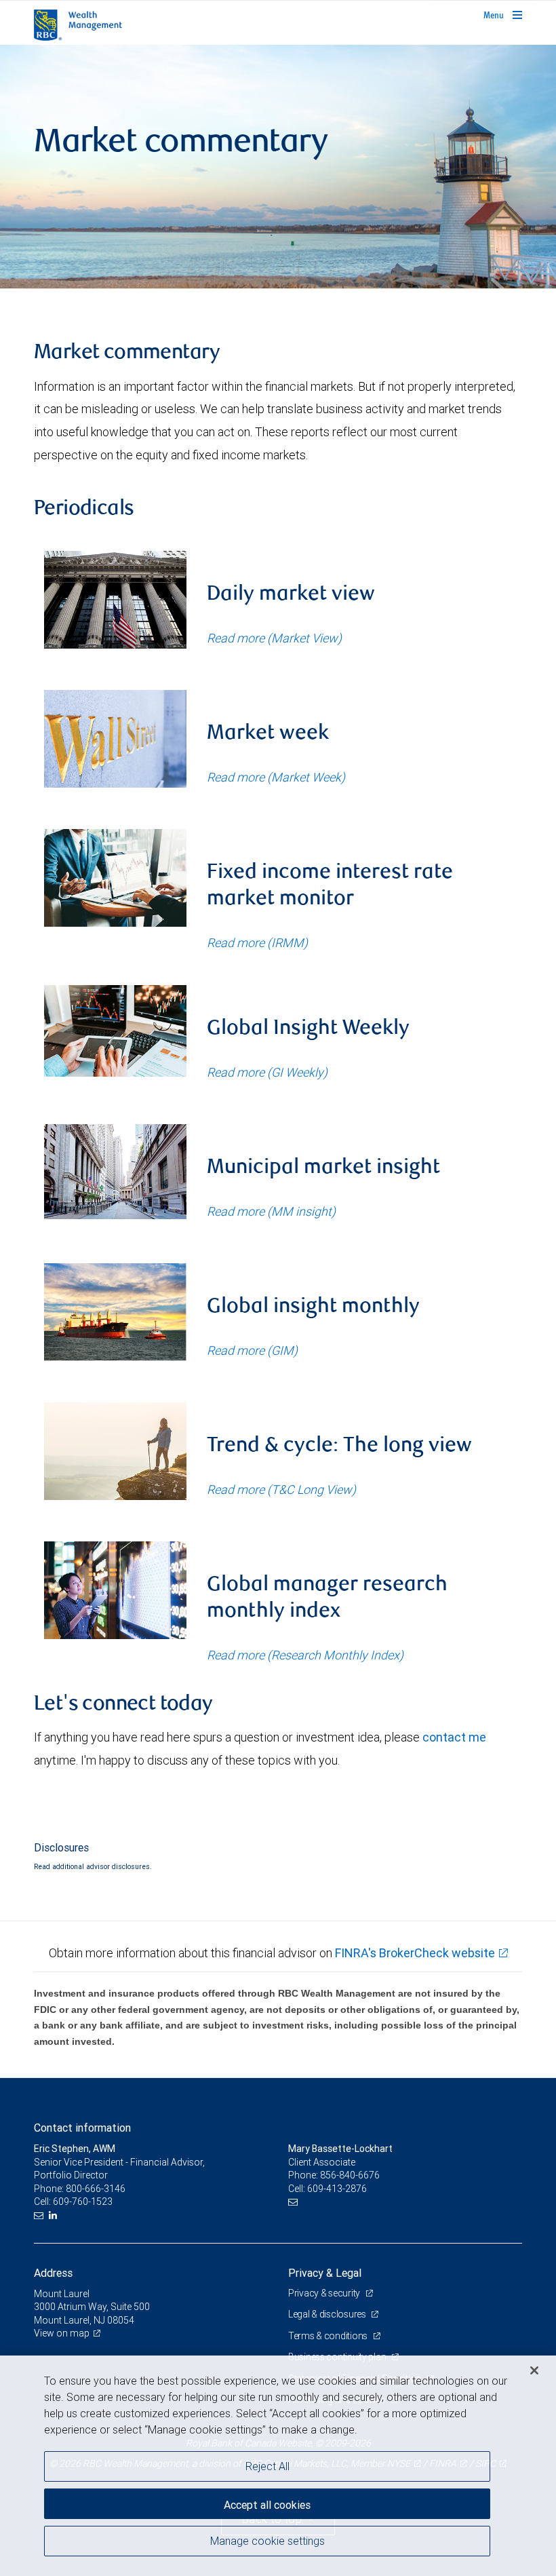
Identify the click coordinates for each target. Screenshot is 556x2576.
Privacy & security (325, 2293)
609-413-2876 (337, 2189)
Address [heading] (53, 2273)
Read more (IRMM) (257, 943)
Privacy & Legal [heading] (325, 2273)
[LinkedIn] (55, 2215)
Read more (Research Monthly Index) (305, 1655)
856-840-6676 (350, 2175)
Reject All (267, 2466)
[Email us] (40, 2215)
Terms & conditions (329, 2336)
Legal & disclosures (328, 2314)
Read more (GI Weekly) (267, 1072)
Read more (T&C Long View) (281, 1489)
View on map (62, 2333)
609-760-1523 (83, 2202)
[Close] (534, 2370)
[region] (278, 2466)
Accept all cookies (267, 2505)
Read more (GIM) (252, 1350)
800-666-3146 (96, 2189)
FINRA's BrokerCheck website (415, 1953)
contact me (454, 1737)
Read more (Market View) (274, 638)
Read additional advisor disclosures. (93, 1866)
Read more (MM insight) (271, 1211)
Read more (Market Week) (276, 777)
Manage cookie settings (267, 2541)
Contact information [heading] (82, 2128)
